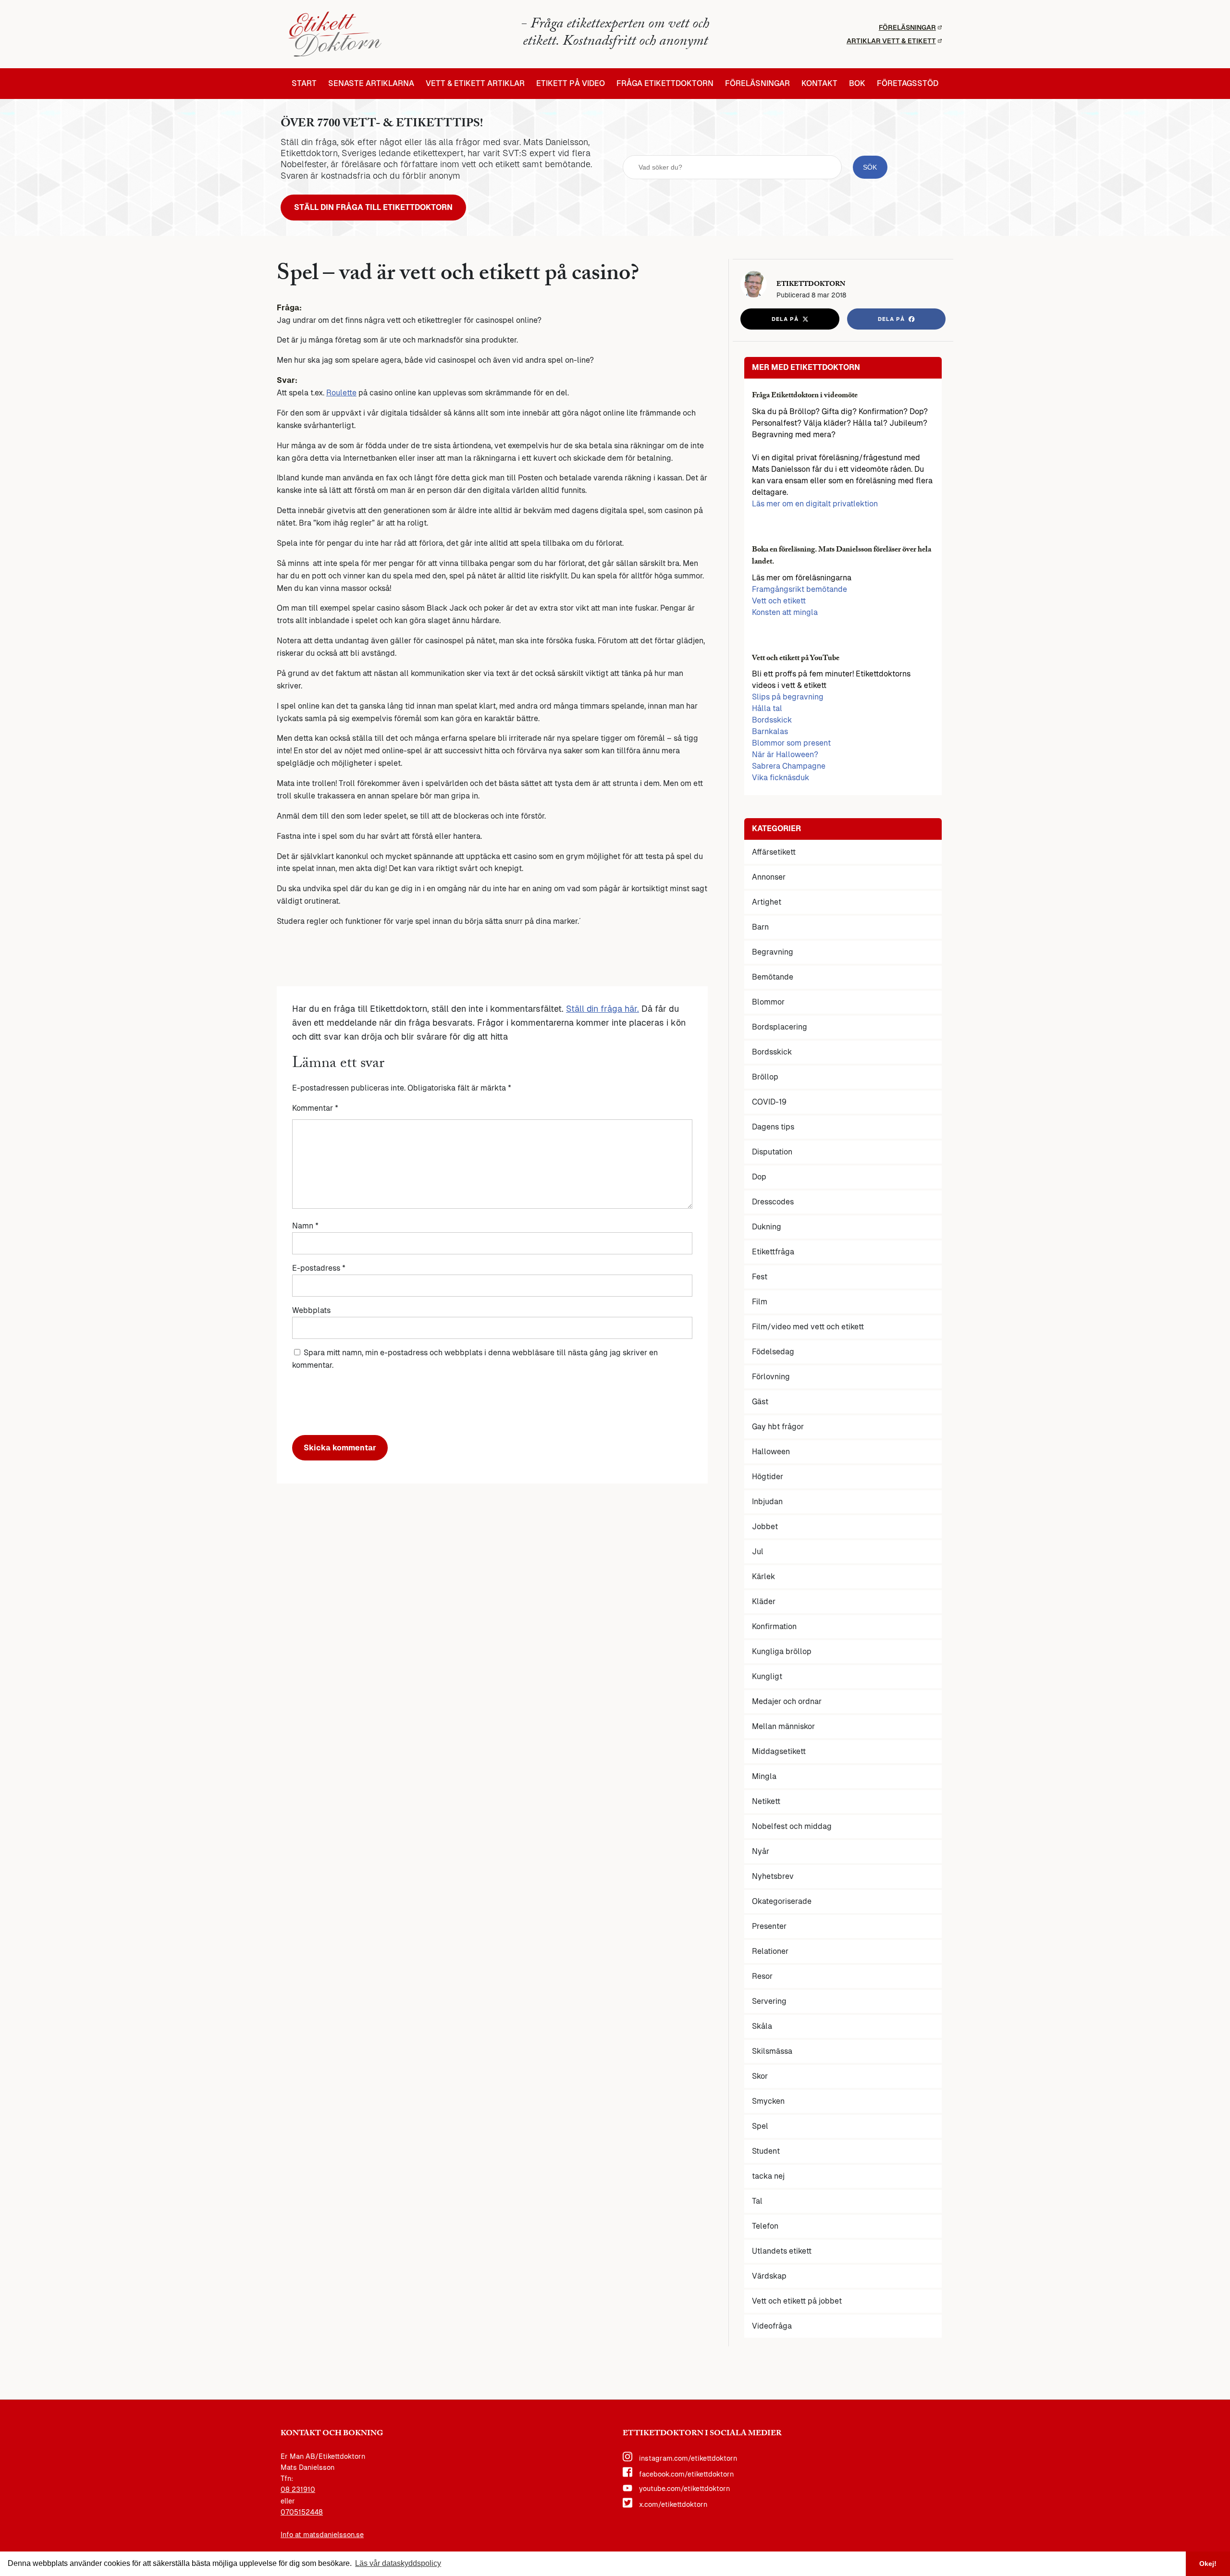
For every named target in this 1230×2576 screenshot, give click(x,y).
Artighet (767, 902)
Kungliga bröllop (782, 1651)
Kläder (764, 1601)
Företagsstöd (908, 84)
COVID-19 (769, 1102)
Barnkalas (770, 731)
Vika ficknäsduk (781, 778)
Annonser (769, 877)
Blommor (768, 1002)
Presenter (769, 1926)
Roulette (341, 393)
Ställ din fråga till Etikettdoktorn (373, 207)
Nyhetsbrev (773, 1876)
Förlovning (771, 1377)
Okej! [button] (1208, 2564)
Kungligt (767, 1676)
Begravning (773, 952)
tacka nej (768, 2176)
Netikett (766, 1801)
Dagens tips (773, 1127)
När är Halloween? (785, 754)
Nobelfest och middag (792, 1826)
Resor (762, 1976)
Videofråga (772, 2326)
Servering (769, 2001)
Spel (760, 2126)
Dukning (767, 1227)
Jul (758, 1552)
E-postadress (319, 1268)
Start (304, 84)
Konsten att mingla (785, 612)
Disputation (772, 1152)
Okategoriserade (782, 1901)
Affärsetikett (774, 852)
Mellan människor (783, 1726)
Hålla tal (767, 708)
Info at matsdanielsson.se (322, 2535)
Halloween (771, 1452)
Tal (757, 2201)
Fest (760, 1277)
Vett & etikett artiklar (475, 84)
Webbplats (311, 1310)
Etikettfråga (773, 1252)
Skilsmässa (772, 2051)
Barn (760, 927)
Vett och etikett (779, 601)
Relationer (770, 1951)
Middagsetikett (779, 1751)
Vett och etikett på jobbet (797, 2301)
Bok (857, 84)
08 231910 (298, 2490)
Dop (759, 1177)
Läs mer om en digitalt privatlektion (815, 504)
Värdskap (769, 2276)
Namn (305, 1226)
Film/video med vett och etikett (808, 1327)
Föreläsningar (907, 27)
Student (766, 2151)
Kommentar (315, 1108)
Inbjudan (767, 1502)
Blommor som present (791, 743)
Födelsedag (773, 1352)
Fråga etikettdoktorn (665, 84)
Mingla (764, 1776)
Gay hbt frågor (778, 1427)
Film (760, 1302)
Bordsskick (772, 720)
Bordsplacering (780, 1027)
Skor (760, 2076)
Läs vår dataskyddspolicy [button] (398, 2563)
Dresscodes (773, 1202)
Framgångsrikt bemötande (799, 589)
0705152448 (302, 2512)
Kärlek (763, 1576)
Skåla (762, 2026)
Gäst (760, 1402)
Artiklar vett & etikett (891, 41)
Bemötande (773, 977)
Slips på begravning (788, 697)
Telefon (765, 2226)
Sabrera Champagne (789, 766)
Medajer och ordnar (787, 1701)
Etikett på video (571, 84)
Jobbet (765, 1527)
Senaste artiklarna (371, 84)
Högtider (768, 1477)
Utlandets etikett (782, 2251)
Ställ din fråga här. (603, 1009)
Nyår (761, 1851)
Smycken (768, 2101)
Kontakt (819, 84)
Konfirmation (774, 1626)
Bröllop (765, 1077)
